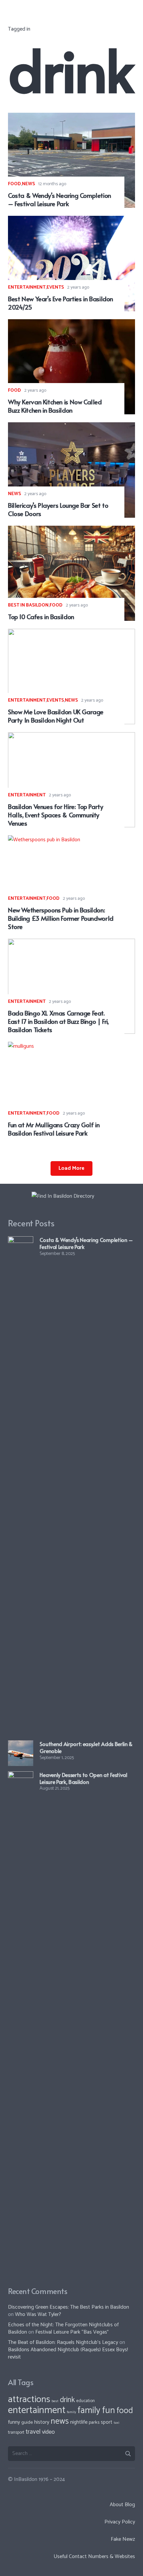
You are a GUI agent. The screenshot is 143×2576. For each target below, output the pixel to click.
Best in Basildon (28, 605)
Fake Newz (123, 2539)
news (60, 2421)
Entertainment (27, 287)
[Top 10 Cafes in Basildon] (71, 530)
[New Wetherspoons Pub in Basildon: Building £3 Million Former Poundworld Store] (71, 840)
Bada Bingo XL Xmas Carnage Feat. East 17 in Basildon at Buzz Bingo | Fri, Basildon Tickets (58, 1021)
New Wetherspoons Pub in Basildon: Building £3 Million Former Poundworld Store (61, 918)
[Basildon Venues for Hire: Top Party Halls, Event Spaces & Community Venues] (71, 737)
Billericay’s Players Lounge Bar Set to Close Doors (58, 509)
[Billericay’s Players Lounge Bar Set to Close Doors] (71, 427)
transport (16, 2433)
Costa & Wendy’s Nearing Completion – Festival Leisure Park (60, 199)
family (71, 2412)
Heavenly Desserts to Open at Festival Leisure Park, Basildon (83, 1778)
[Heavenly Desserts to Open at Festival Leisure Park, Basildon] (21, 1776)
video (48, 2432)
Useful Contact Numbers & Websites (94, 2557)
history (42, 2422)
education (85, 2401)
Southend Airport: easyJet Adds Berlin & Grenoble (86, 1747)
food (125, 2411)
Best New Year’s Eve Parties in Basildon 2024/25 (61, 303)
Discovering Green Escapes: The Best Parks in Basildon (69, 2307)
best (55, 2401)
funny (14, 2422)
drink (67, 2400)
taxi (117, 2423)
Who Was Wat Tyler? (38, 2314)
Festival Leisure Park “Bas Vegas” (72, 2332)
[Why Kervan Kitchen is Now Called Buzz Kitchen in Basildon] (71, 324)
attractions (29, 2399)
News (28, 184)
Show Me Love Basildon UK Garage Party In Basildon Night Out (56, 716)
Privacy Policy (120, 2522)
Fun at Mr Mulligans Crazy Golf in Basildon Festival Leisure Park (54, 1129)
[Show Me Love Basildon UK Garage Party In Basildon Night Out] (71, 633)
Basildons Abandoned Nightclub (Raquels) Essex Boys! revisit (68, 2353)
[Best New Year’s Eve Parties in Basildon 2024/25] (71, 220)
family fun (96, 2411)
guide (27, 2422)
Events (55, 287)
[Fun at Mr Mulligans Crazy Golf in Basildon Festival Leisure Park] (71, 1046)
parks (94, 2422)
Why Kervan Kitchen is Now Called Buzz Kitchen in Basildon (55, 406)
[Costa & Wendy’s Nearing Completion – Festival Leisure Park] (71, 117)
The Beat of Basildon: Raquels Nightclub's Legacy (63, 2342)
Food (14, 184)
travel (33, 2432)
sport (107, 2422)
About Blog (122, 2505)
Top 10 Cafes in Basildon (41, 616)
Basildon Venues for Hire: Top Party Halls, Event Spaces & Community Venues (56, 815)
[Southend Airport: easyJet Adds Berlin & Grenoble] (21, 1745)
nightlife (79, 2422)
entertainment (37, 2410)
